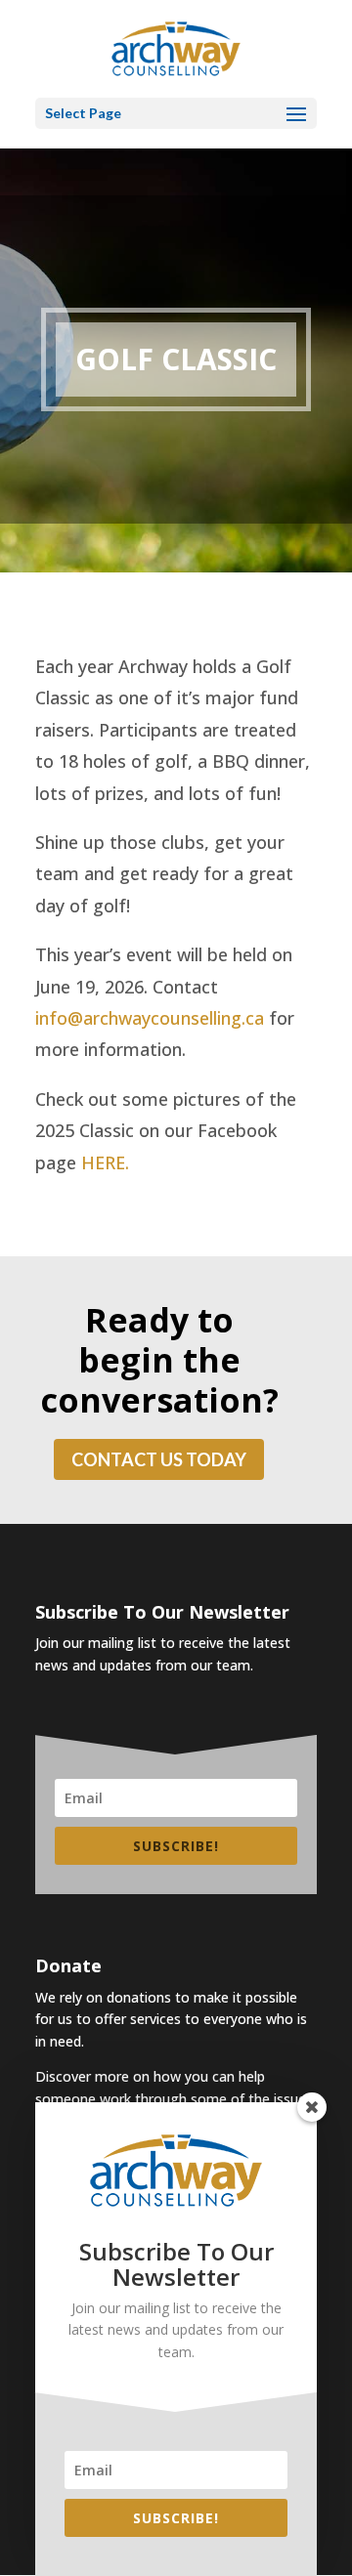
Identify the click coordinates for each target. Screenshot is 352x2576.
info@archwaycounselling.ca (150, 1018)
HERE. (105, 1162)
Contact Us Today (159, 1459)
